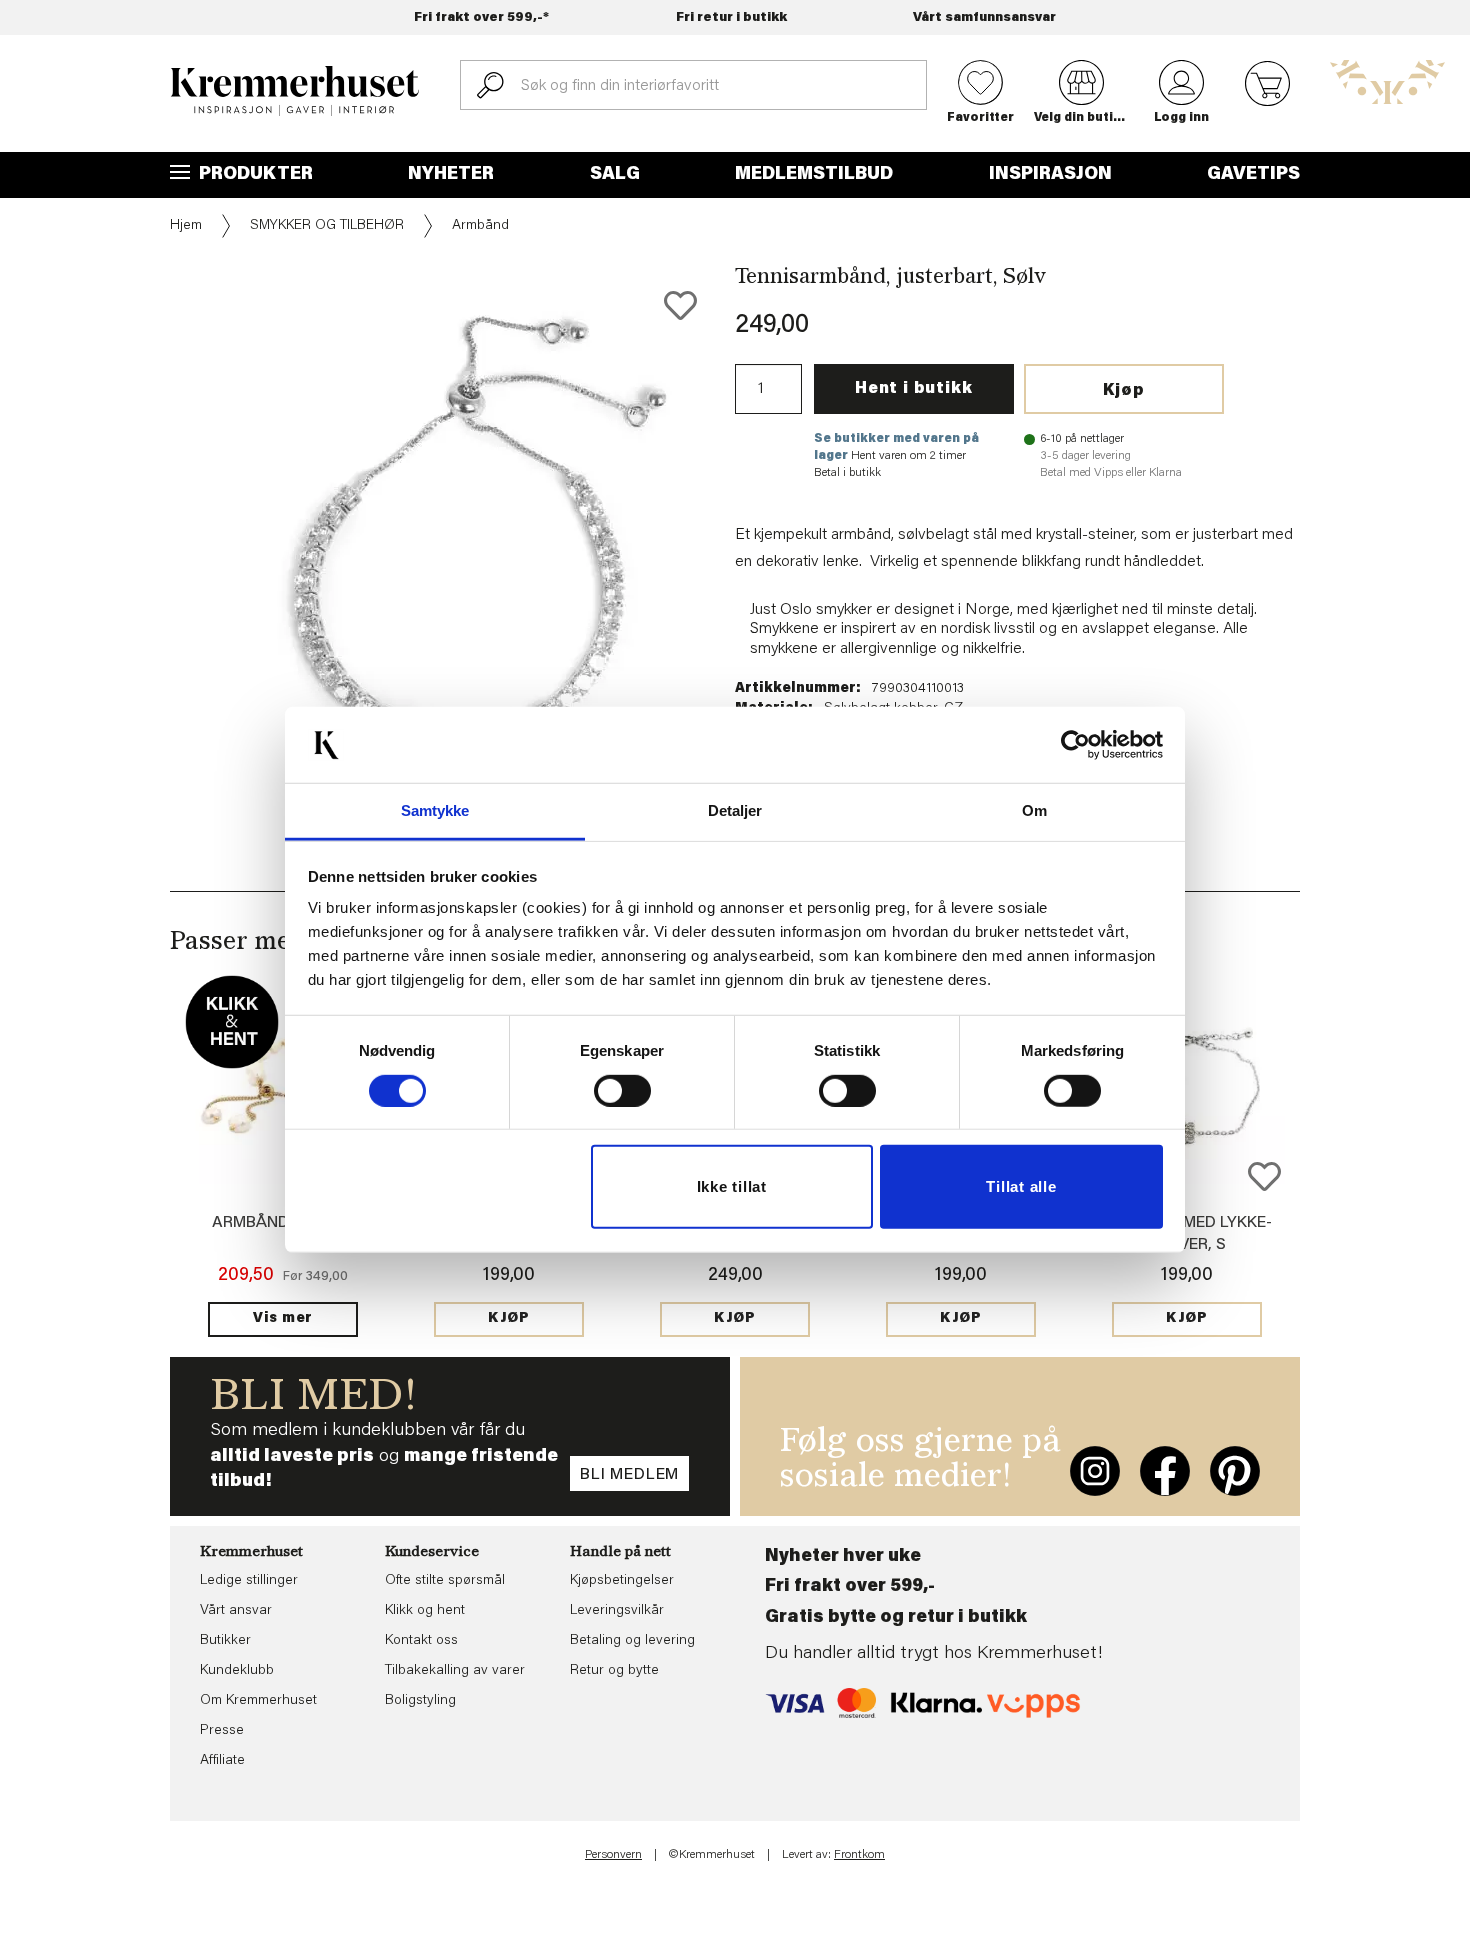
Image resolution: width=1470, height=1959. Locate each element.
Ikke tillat (732, 1186)
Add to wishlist (1264, 1176)
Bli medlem (629, 1475)
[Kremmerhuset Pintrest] (1235, 1471)
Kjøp (1124, 391)
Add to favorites (680, 305)
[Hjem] (295, 91)
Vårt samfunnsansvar (984, 17)
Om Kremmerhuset (258, 1701)
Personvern (613, 1855)
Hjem (186, 226)
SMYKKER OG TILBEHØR (327, 226)
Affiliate (222, 1761)
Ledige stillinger (249, 1581)
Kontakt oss (421, 1641)
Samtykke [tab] (435, 810)
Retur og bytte (614, 1671)
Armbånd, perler (283, 1223)
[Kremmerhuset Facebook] (1165, 1471)
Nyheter (451, 175)
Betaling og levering (632, 1641)
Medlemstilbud (814, 175)
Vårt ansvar (236, 1611)
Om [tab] (1034, 810)
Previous (156, 532)
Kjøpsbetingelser (622, 1581)
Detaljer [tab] (735, 810)
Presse (222, 1731)
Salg (615, 175)
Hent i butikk (913, 389)
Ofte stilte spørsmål (445, 1581)
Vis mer (283, 1319)
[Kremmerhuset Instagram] (1095, 1471)
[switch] (622, 1091)
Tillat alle (1021, 1186)
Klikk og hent (425, 1611)
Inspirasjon (1050, 175)
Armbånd (480, 226)
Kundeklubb (237, 1671)
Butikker (225, 1641)
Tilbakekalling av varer (455, 1671)
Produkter (254, 175)
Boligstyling (420, 1701)
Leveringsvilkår (617, 1611)
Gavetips (1253, 175)
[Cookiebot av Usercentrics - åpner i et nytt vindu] (1075, 745)
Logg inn (1181, 118)
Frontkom (859, 1855)
